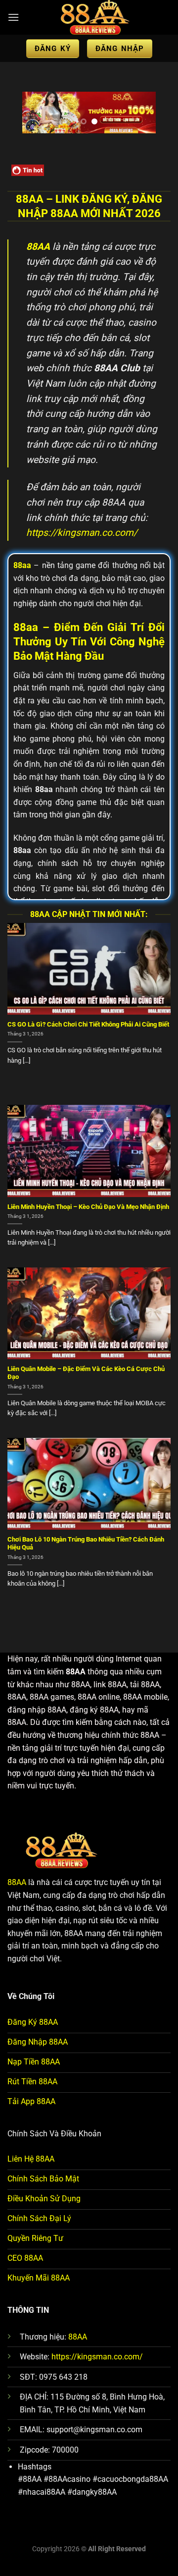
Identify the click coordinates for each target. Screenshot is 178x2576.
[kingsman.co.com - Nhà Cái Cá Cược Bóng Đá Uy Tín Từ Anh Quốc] (95, 17)
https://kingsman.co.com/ (82, 533)
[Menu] (13, 17)
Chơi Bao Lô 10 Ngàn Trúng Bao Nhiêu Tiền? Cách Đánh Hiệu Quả (86, 1544)
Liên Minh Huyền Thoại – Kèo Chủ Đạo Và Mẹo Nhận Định (88, 1207)
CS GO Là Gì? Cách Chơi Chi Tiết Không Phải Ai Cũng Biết (88, 1024)
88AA (17, 1882)
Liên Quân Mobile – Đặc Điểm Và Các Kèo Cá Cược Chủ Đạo (86, 1373)
